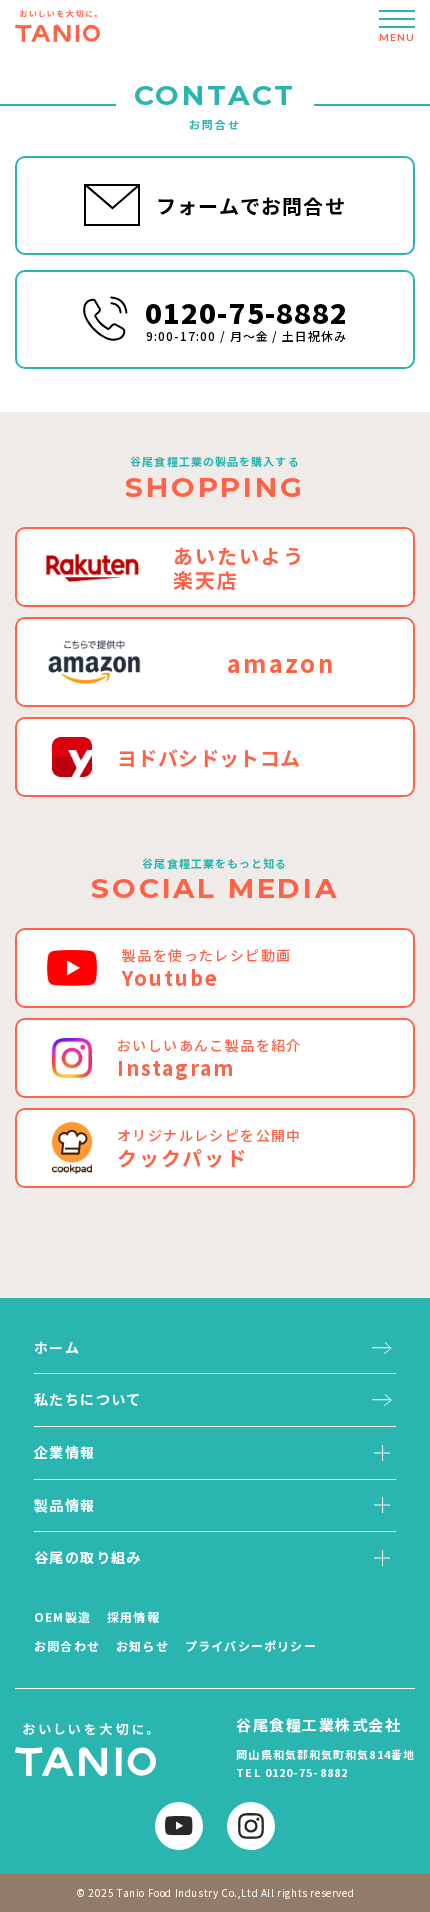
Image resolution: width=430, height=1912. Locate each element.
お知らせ (142, 1645)
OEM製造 (62, 1616)
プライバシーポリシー (251, 1645)
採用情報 (133, 1616)
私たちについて (88, 1399)
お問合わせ (67, 1645)
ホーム (57, 1347)
